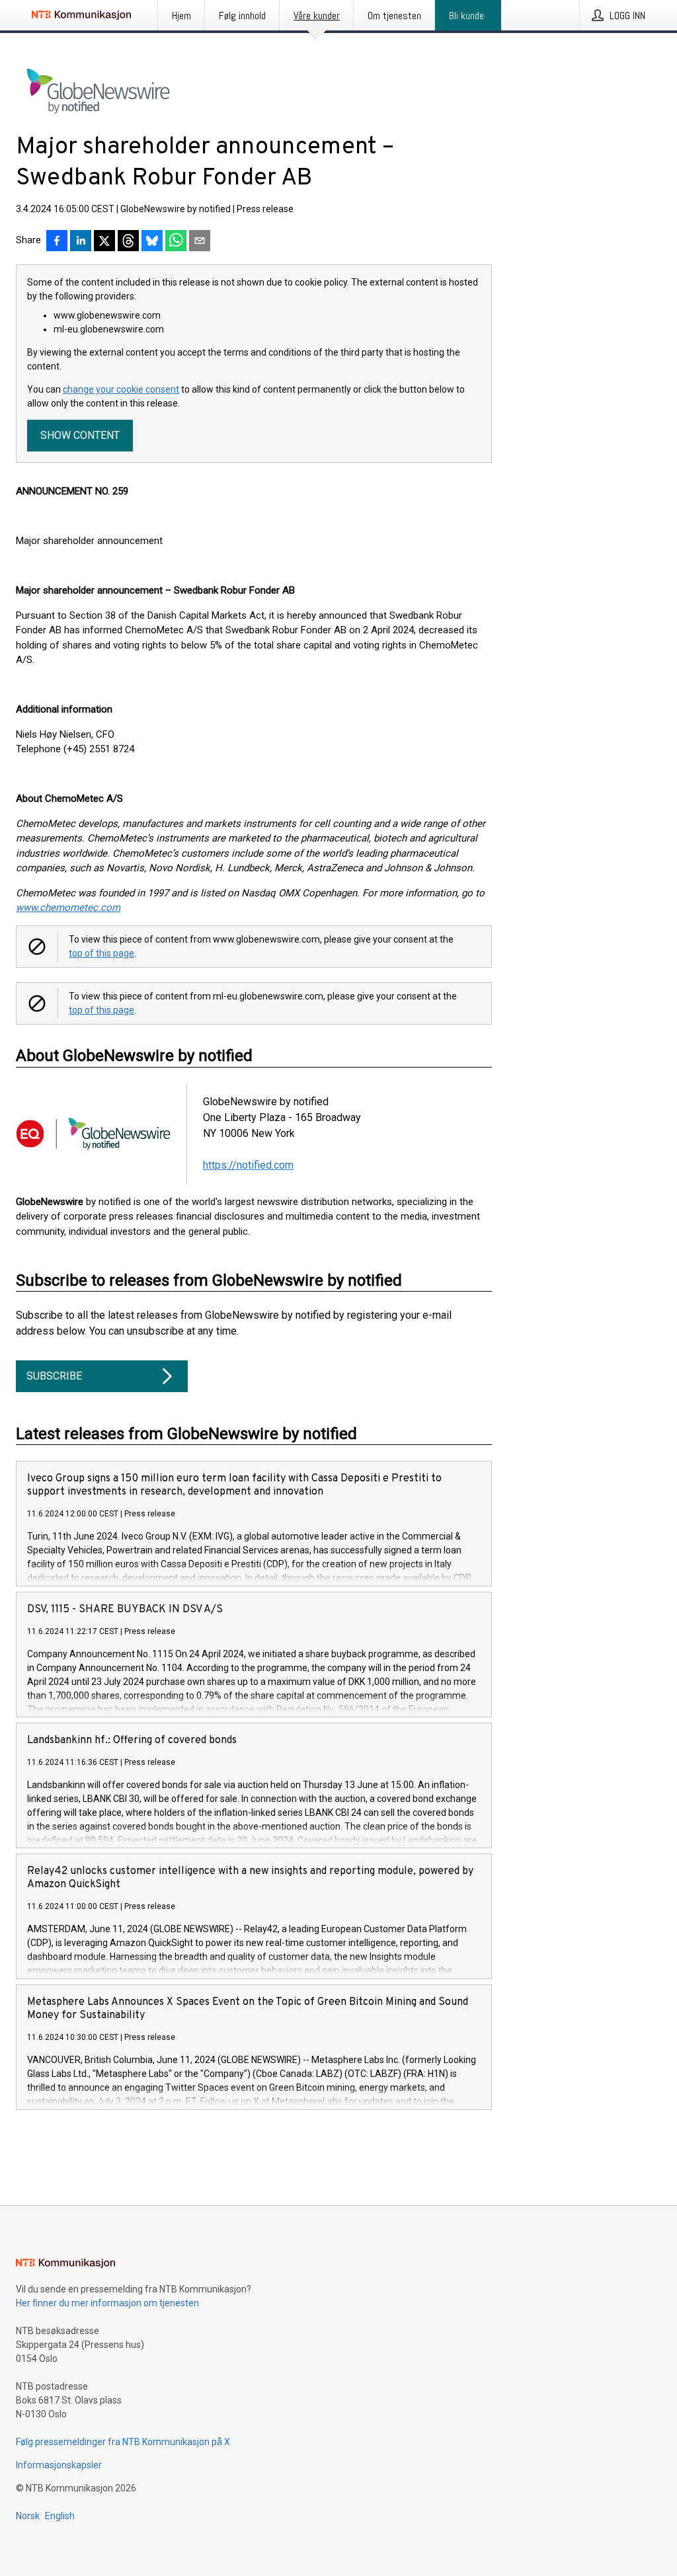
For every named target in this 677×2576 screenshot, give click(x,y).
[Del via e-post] (200, 242)
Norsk (28, 2516)
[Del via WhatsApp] (176, 242)
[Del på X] (104, 242)
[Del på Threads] (128, 242)
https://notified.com (248, 1165)
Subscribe (54, 1376)
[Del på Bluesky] (152, 242)
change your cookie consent (121, 389)
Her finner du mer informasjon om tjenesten (107, 2303)
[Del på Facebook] (57, 242)
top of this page (101, 953)
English (60, 2516)
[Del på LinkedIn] (81, 242)
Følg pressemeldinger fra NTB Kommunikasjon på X (123, 2442)
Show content (80, 435)
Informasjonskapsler (59, 2465)
